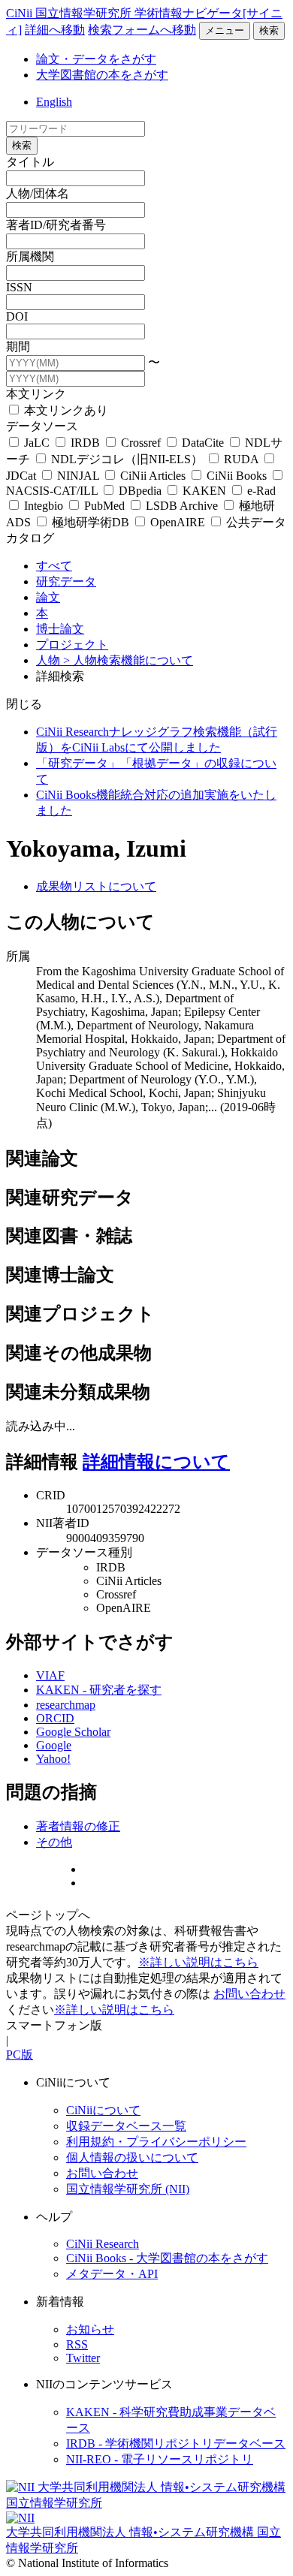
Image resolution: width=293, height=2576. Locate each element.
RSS (77, 2344)
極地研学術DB (91, 522)
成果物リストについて (96, 886)
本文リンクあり (65, 410)
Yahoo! (53, 1759)
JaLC (37, 443)
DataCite (203, 443)
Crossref (141, 443)
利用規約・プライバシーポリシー (156, 2142)
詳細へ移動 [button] (55, 30)
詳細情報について (156, 1462)
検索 (269, 30)
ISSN (19, 287)
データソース (42, 426)
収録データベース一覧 (126, 2126)
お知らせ (90, 2329)
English (54, 102)
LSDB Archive (182, 506)
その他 (54, 1842)
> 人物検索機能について (128, 660)
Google (54, 1745)
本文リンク (36, 394)
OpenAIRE (178, 522)
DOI (17, 316)
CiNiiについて (103, 2110)
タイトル (30, 162)
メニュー (225, 30)
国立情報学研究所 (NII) (128, 2189)
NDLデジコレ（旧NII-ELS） (127, 459)
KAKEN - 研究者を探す (99, 1690)
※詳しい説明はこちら (198, 1962)
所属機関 (30, 256)
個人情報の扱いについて (132, 2157)
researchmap (66, 1705)
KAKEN (204, 491)
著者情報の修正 (78, 1826)
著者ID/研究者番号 (56, 225)
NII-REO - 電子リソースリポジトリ (160, 2459)
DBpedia (140, 491)
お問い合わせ (249, 1994)
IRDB (85, 443)
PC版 (20, 2055)
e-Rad (260, 491)
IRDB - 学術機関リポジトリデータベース (176, 2443)
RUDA (241, 459)
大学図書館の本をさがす (102, 75)
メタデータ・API (112, 2274)
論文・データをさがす (96, 59)
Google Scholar (73, 1732)
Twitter (83, 2358)
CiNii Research (103, 2244)
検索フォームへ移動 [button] (142, 30)
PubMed (104, 506)
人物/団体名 (38, 193)
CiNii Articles (153, 476)
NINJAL (78, 476)
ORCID (55, 1718)
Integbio (44, 506)
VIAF (50, 1675)
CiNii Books (237, 476)
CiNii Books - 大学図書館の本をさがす (167, 2258)
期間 (18, 346)
